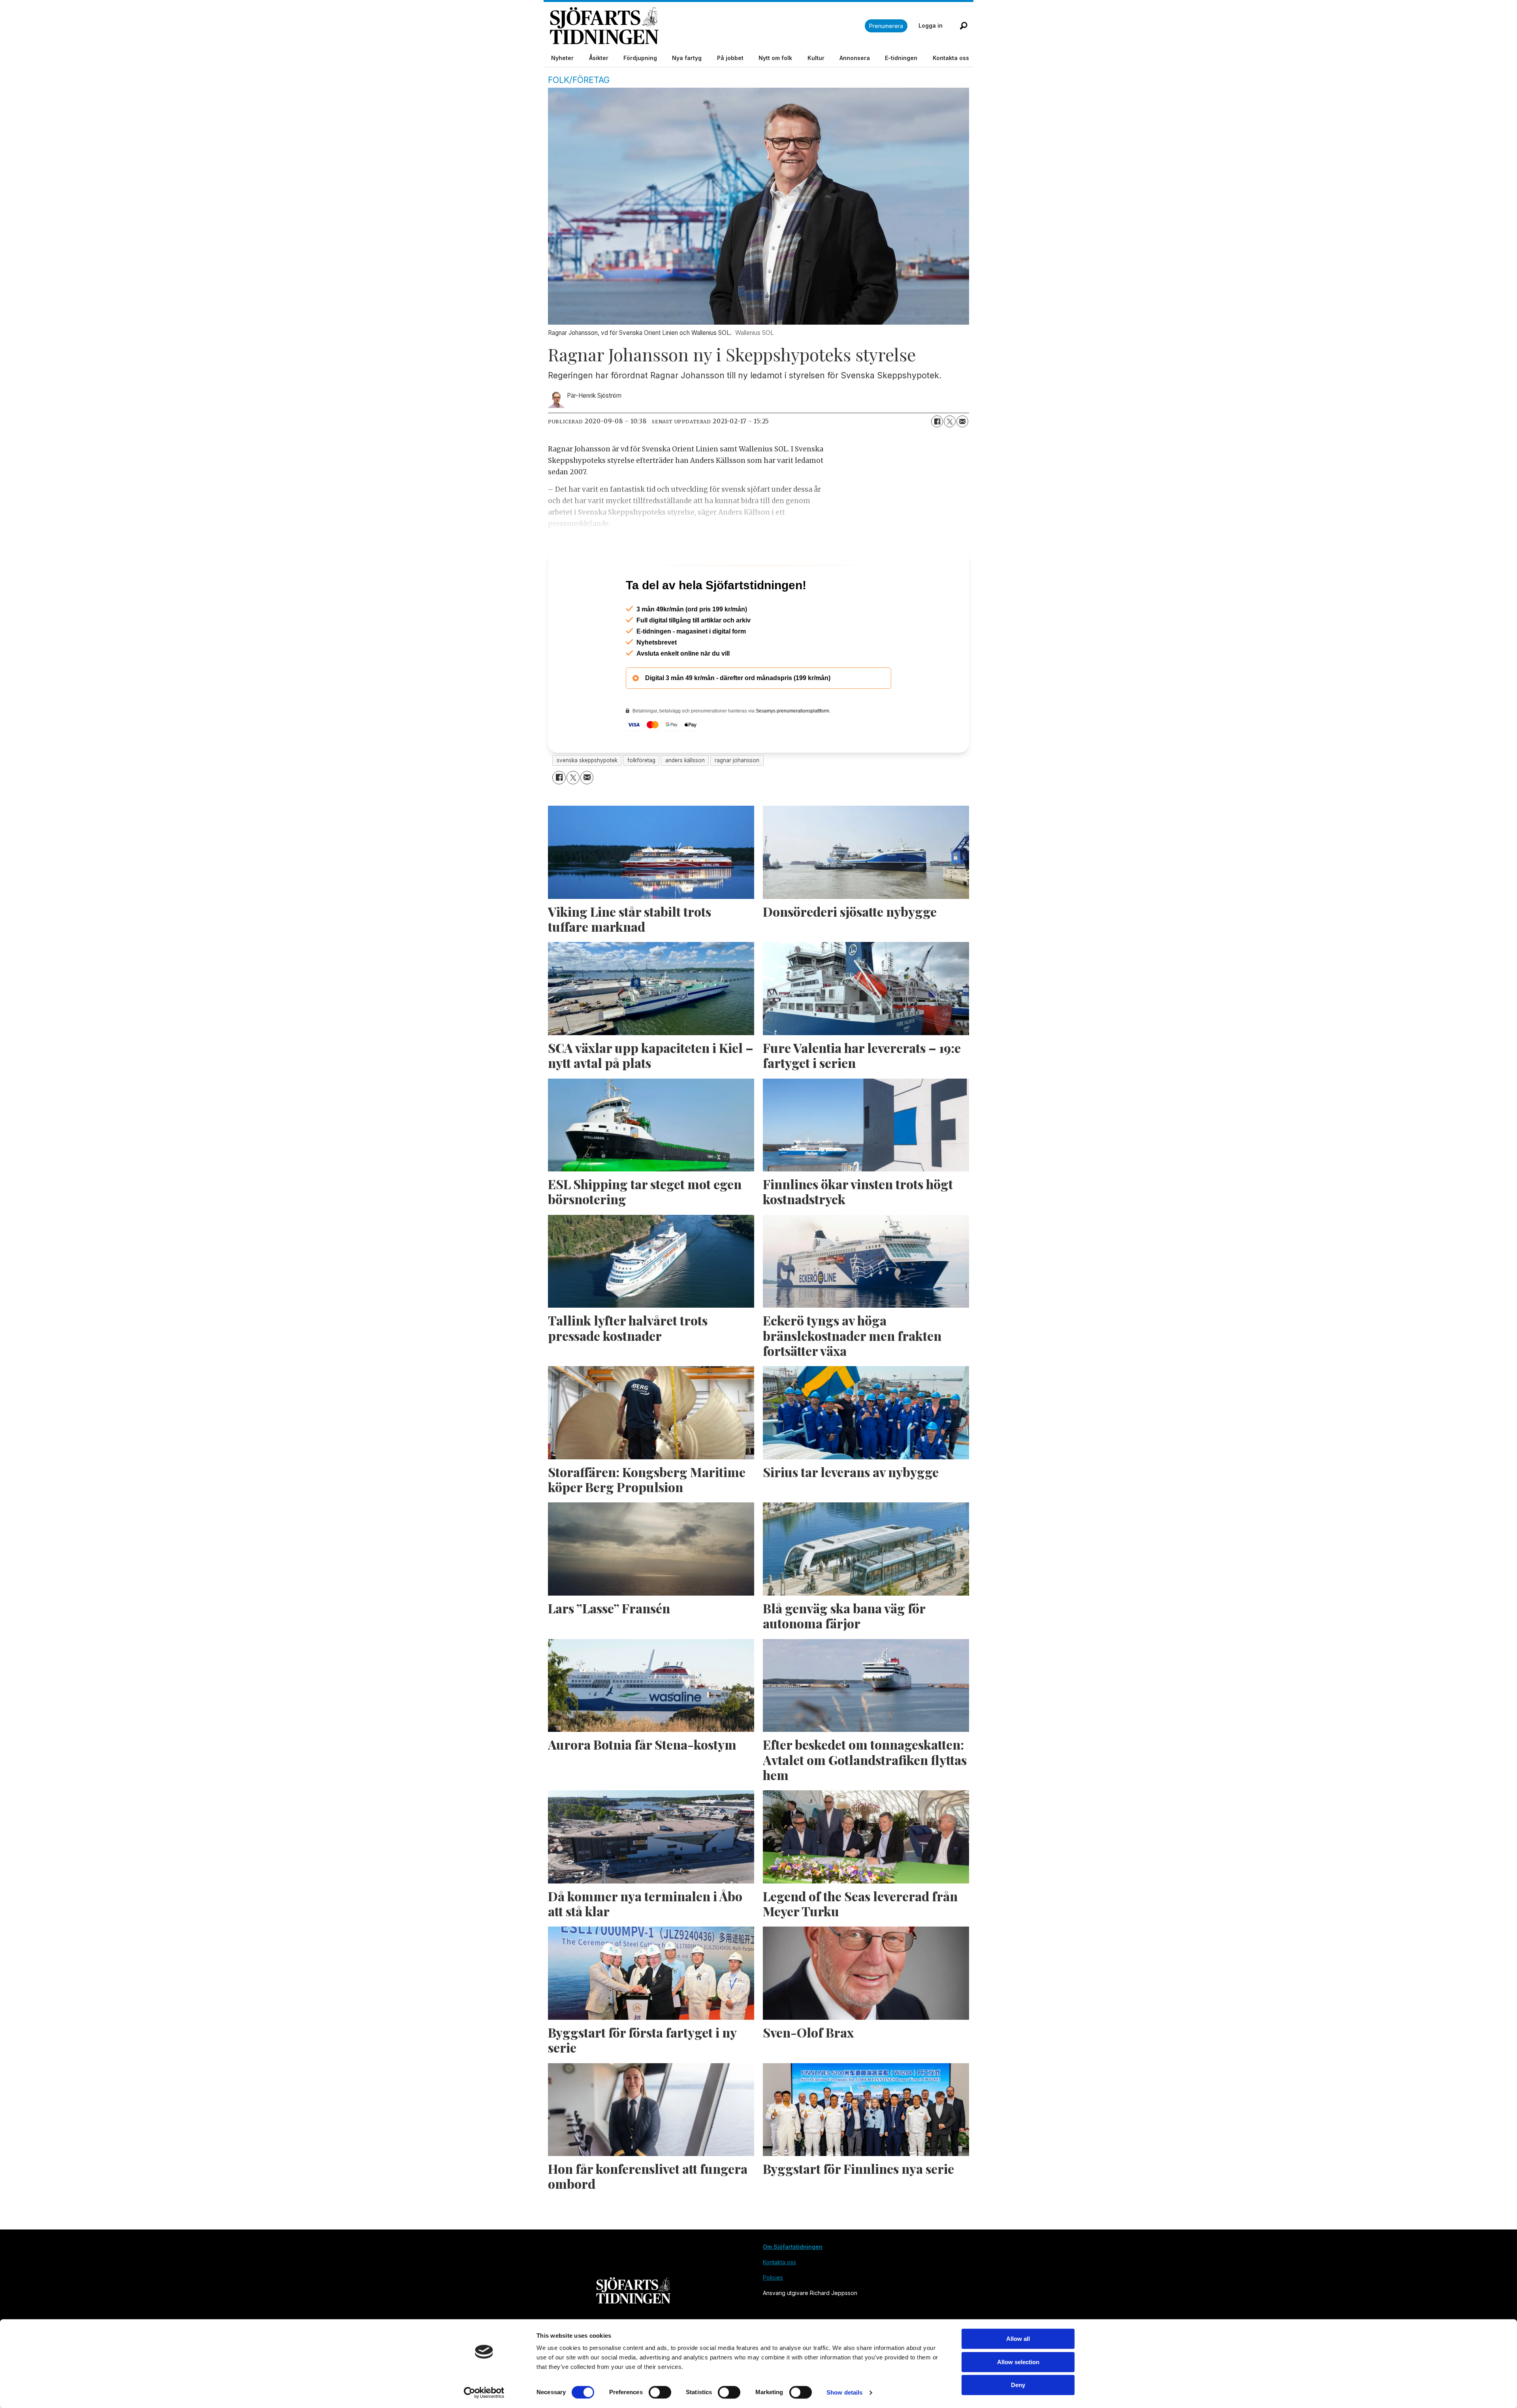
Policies (773, 2311)
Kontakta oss (951, 58)
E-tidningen (901, 58)
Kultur (816, 58)
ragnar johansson (737, 794)
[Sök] (964, 26)
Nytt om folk (775, 58)
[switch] (660, 2392)
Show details (844, 2392)
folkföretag (641, 794)
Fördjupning (640, 58)
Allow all (1018, 2339)
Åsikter (599, 58)
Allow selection (1018, 2362)
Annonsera (855, 58)
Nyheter (562, 58)
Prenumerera (886, 26)
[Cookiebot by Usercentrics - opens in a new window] (484, 2393)
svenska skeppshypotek (587, 794)
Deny (1018, 2385)
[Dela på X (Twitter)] (950, 421)
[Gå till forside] (707, 26)
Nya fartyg (687, 58)
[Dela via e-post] (962, 421)
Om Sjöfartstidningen (793, 2281)
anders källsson (685, 794)
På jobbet (730, 58)
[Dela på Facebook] (937, 421)
